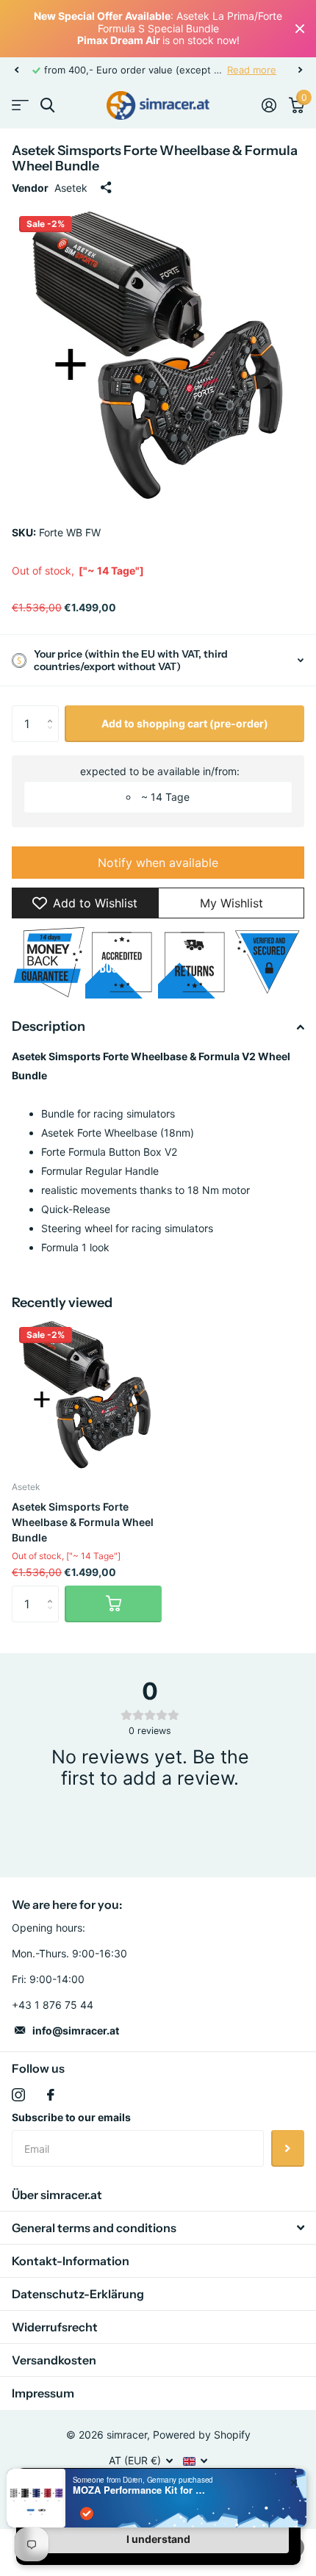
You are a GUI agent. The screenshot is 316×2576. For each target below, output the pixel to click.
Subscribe (288, 2148)
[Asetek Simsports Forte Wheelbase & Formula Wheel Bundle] (87, 1395)
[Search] (47, 105)
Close (300, 29)
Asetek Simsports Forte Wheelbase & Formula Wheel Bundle (83, 1522)
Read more (252, 70)
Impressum (43, 2393)
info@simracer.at (76, 2030)
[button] (16, 70)
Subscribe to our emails (71, 2117)
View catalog (20, 105)
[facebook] (51, 2095)
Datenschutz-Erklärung (78, 2294)
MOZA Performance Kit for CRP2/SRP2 (139, 2490)
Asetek (71, 188)
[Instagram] (18, 2095)
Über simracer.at (57, 2195)
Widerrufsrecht (55, 2327)
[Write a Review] (150, 1821)
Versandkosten (54, 2360)
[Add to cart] (113, 1604)
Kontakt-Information (71, 2261)
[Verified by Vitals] (87, 2514)
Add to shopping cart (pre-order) (185, 723)
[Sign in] (269, 105)
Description (49, 1026)
